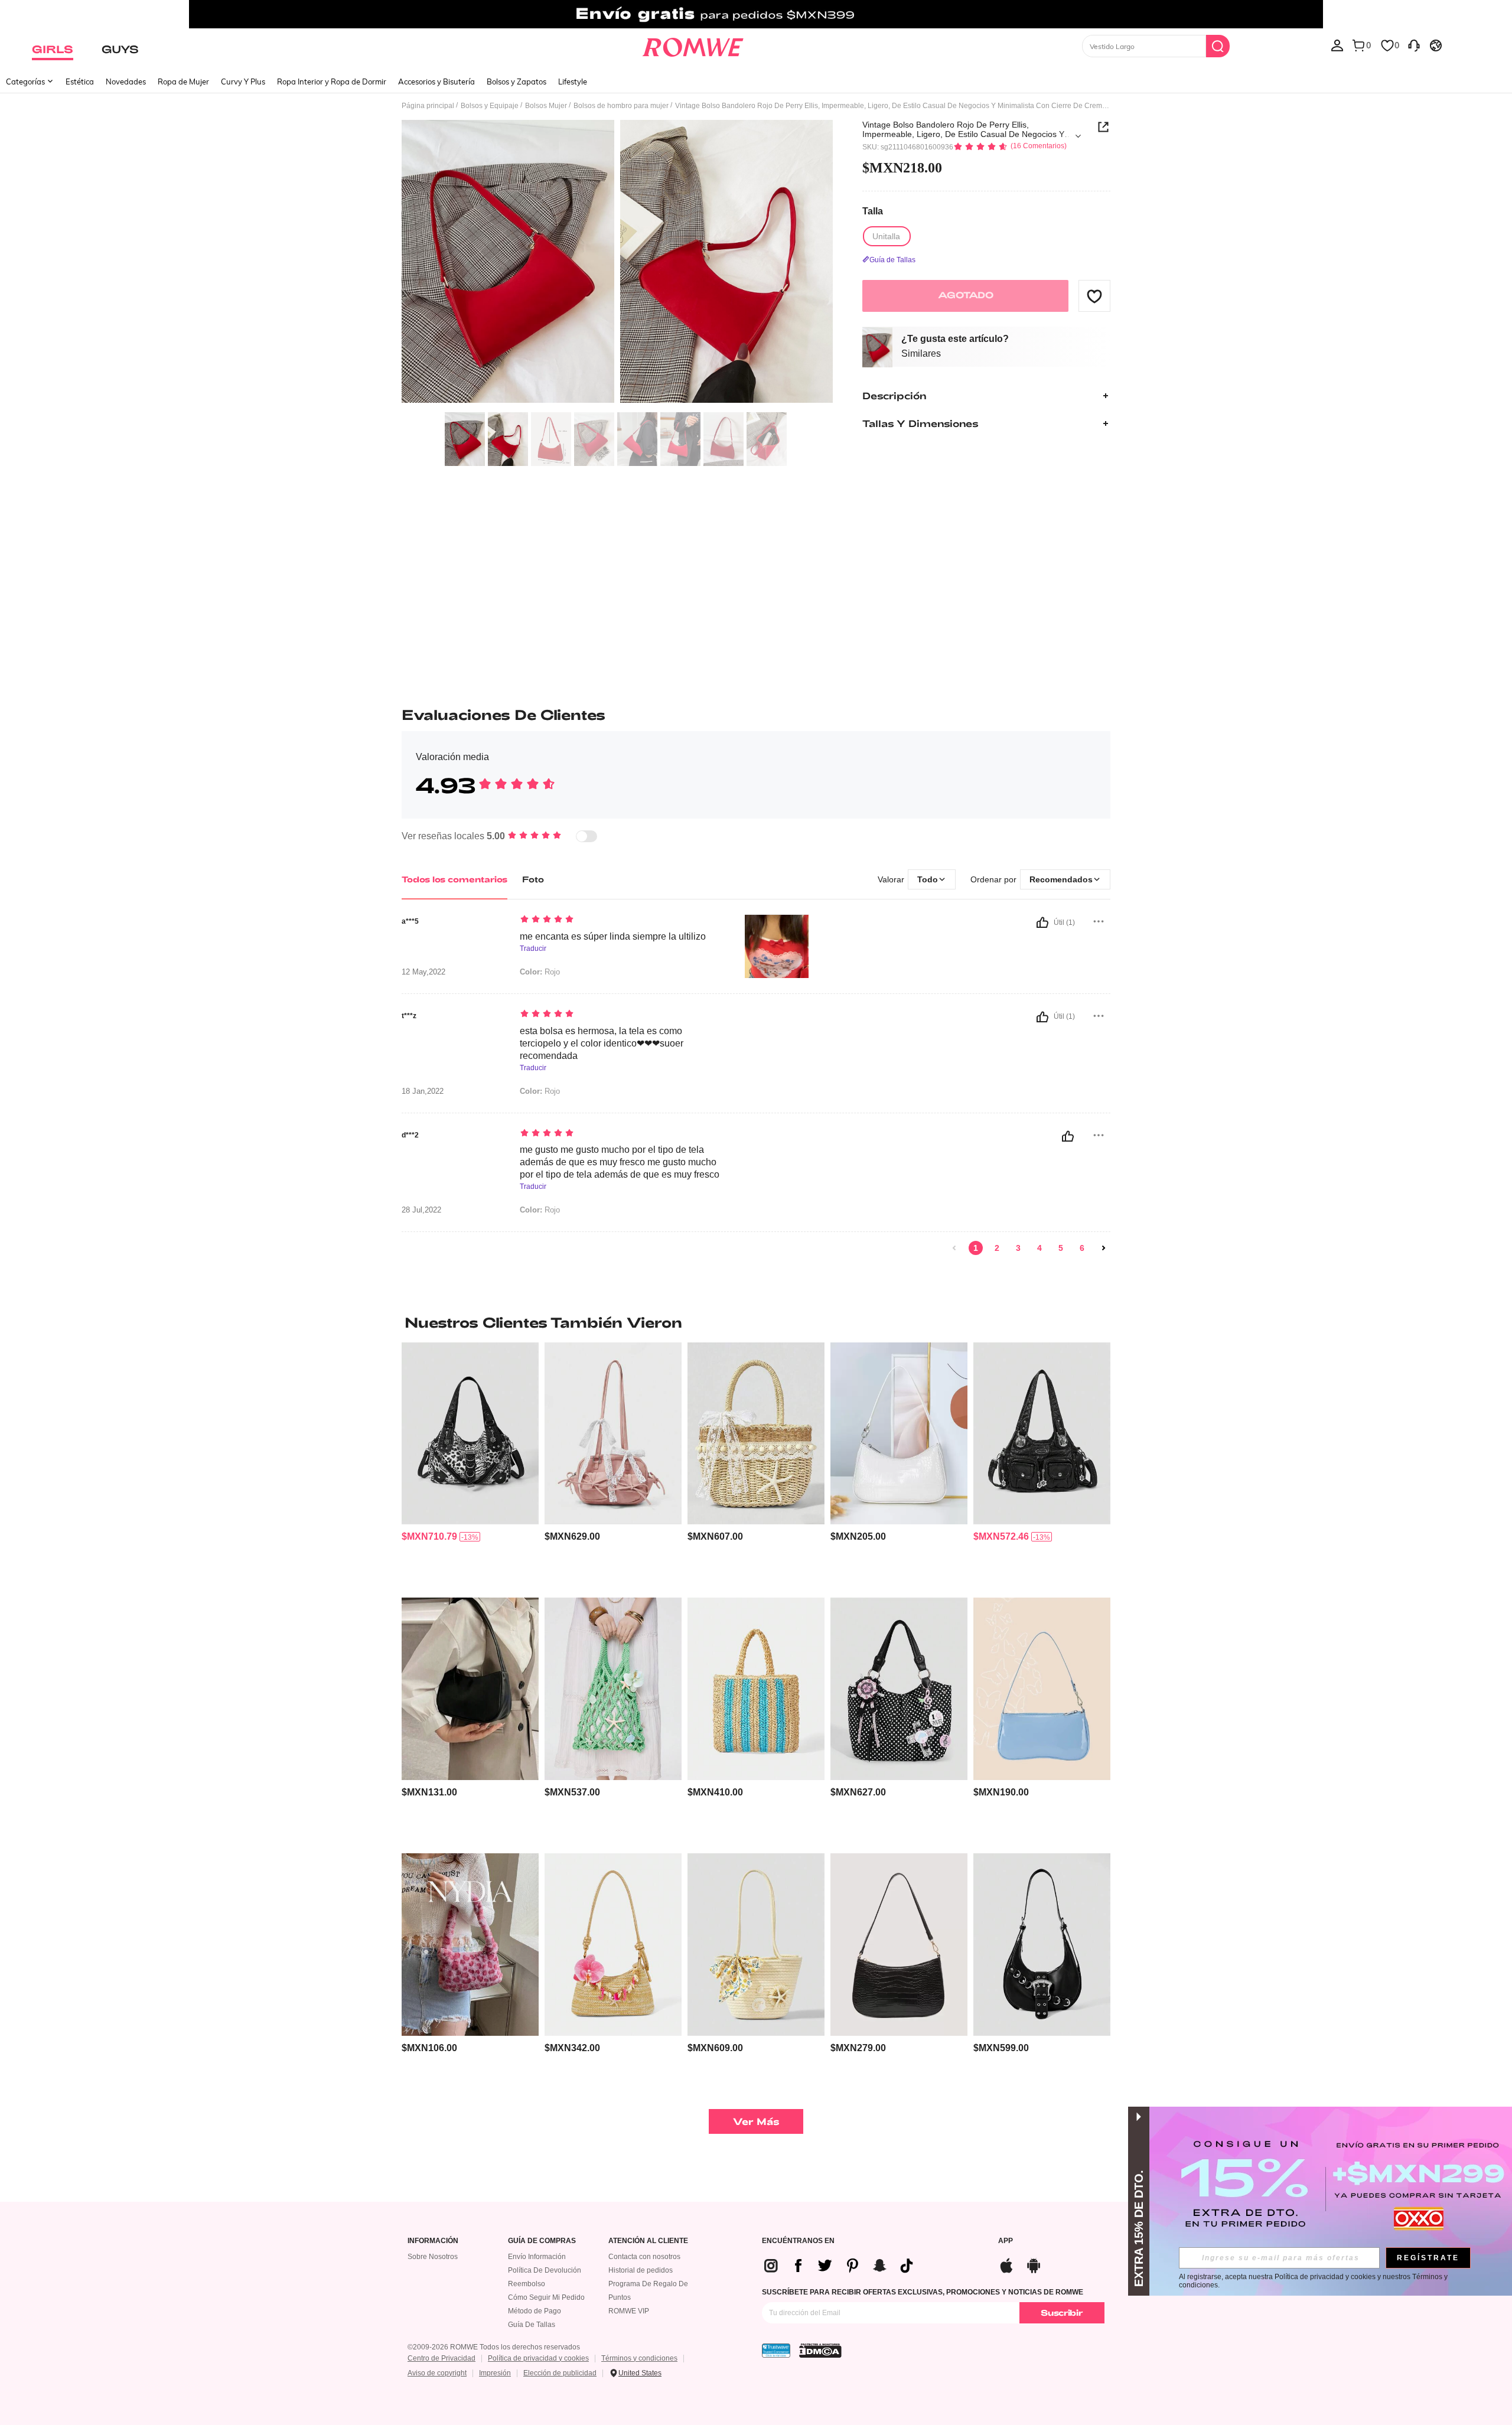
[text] (620, 920)
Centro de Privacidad (441, 2358)
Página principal (428, 106)
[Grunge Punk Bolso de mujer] (1042, 1945)
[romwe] (693, 45)
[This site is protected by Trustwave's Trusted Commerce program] (776, 2351)
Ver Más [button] (756, 2121)
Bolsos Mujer (546, 106)
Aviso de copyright (437, 2373)
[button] (1094, 296)
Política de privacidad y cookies (538, 2358)
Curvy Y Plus (243, 82)
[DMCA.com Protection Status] (820, 2351)
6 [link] (1082, 1248)
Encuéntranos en (798, 2241)
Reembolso (527, 2284)
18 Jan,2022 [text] (423, 1091)
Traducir (533, 949)
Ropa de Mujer (183, 82)
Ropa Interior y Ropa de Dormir (332, 82)
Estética (80, 82)
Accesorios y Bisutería (436, 82)
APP (1006, 2241)
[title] (756, 1322)
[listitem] (470, 1466)
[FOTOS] (617, 263)
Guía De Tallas (532, 2325)
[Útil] (1042, 923)
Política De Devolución (545, 2270)
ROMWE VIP (629, 2311)
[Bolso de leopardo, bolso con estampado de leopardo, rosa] (470, 1945)
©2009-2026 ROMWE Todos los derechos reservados (494, 2347)
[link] (756, 14)
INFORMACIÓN (433, 2241)
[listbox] (1337, 45)
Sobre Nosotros (433, 2257)
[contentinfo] (429, 1536)
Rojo (540, 972)
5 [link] (1061, 1248)
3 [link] (1018, 1248)
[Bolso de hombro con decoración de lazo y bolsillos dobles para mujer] (613, 1434)
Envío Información (537, 2257)
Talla (873, 212)
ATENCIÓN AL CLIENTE (648, 2241)
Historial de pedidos (641, 2270)
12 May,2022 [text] (423, 972)
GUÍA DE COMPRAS (542, 2241)
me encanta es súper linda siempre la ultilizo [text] (613, 936)
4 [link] (1039, 1248)
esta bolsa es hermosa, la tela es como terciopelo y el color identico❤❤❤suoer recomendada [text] (602, 1043)
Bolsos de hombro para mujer (621, 106)
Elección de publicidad (560, 2373)
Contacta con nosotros (644, 2257)
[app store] (1006, 2264)
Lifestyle (573, 82)
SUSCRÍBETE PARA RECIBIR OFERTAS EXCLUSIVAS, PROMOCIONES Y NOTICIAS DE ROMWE (923, 2292)
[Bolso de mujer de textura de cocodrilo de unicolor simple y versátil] (899, 1434)
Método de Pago (535, 2311)
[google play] (1034, 2264)
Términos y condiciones (639, 2358)
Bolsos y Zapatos (517, 82)
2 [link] (997, 1248)
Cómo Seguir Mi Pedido (546, 2297)
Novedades (126, 82)
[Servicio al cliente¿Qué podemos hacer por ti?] (1414, 45)
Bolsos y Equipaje (490, 106)
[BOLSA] (756, 1689)
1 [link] (976, 1248)
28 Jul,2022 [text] (421, 1210)
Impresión (495, 2373)
